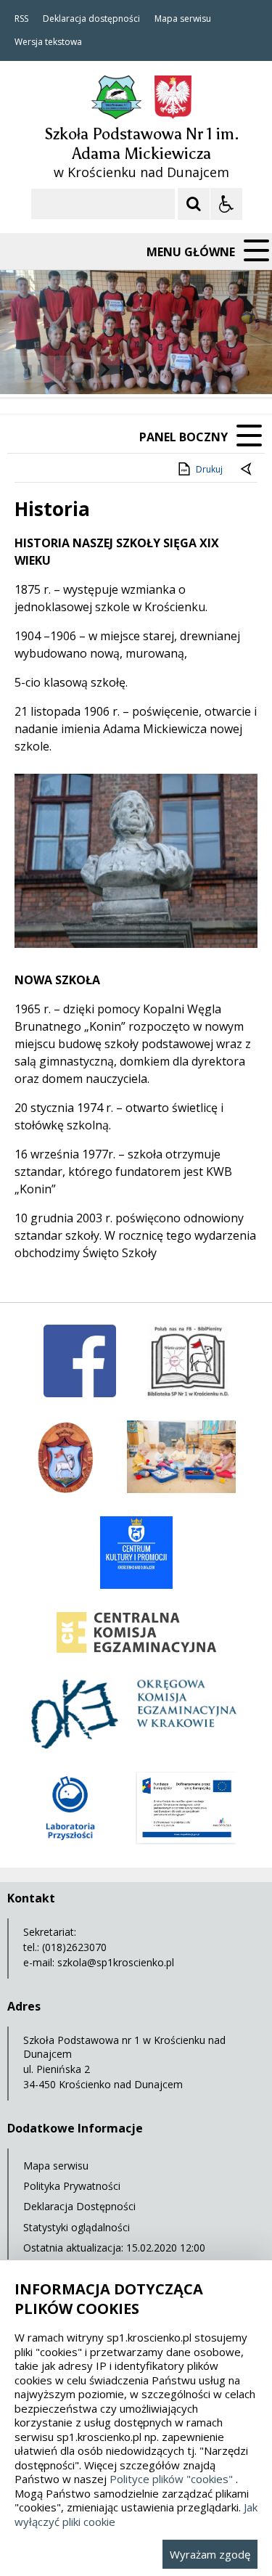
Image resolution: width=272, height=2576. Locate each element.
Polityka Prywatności (72, 2186)
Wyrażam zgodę (210, 2554)
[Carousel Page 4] (182, 369)
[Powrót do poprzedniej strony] (247, 470)
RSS (21, 19)
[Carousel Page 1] (141, 369)
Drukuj (209, 469)
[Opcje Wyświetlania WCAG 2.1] (226, 204)
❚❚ (29, 369)
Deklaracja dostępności (91, 19)
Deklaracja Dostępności (79, 2206)
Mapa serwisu (183, 19)
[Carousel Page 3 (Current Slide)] (169, 369)
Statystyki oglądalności (77, 2227)
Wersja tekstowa (48, 42)
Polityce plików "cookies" (171, 2479)
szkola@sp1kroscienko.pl (116, 1962)
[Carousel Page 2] (155, 369)
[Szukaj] (194, 204)
